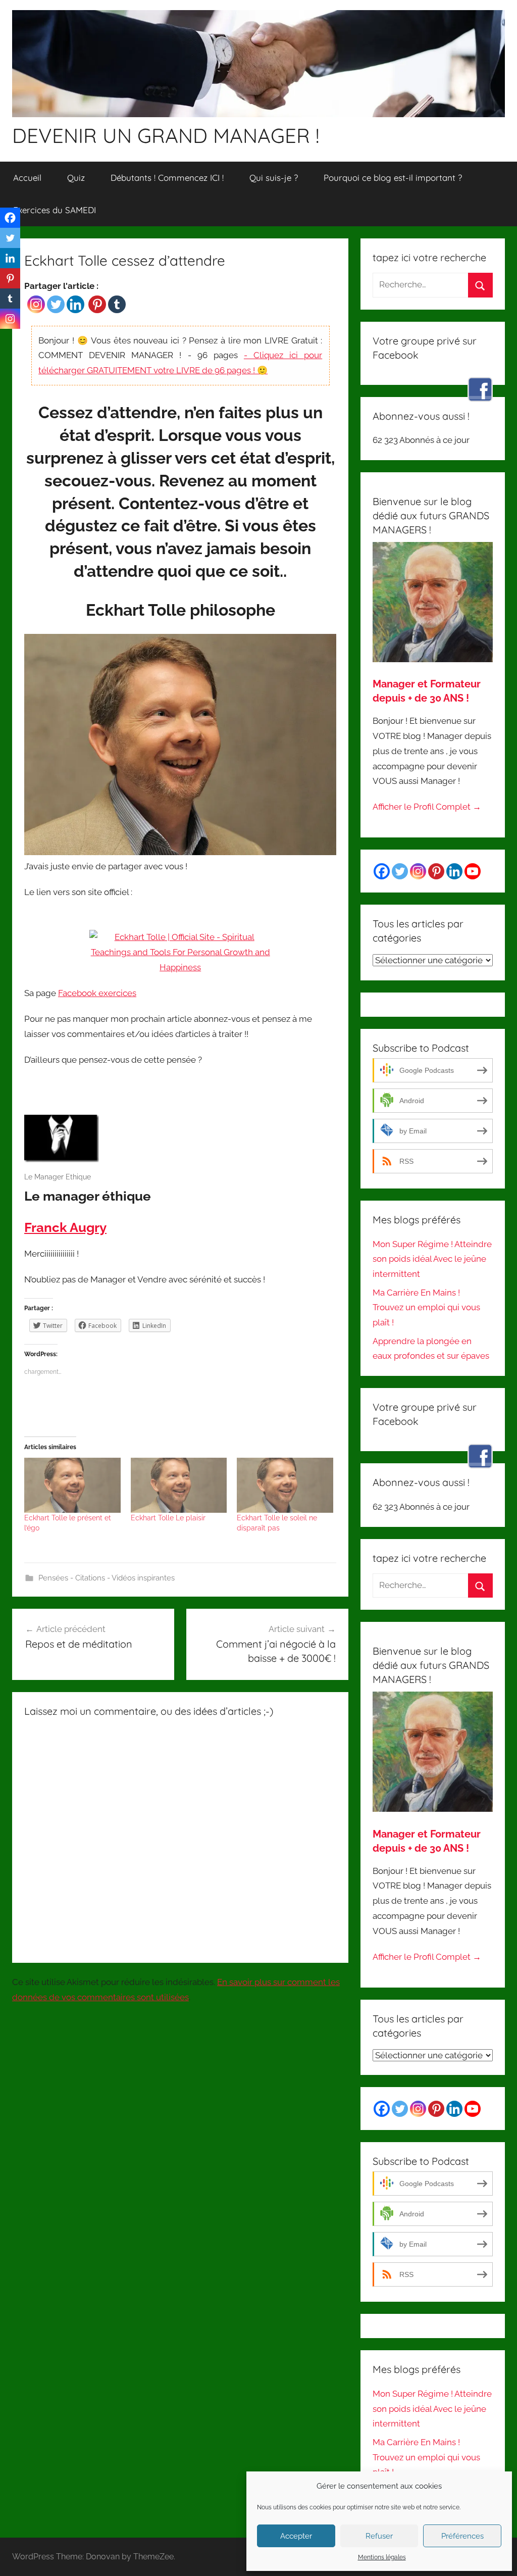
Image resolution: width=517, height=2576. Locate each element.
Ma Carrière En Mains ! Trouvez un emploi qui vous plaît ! (426, 1308)
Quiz (76, 178)
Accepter (296, 2536)
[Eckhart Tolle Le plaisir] (179, 1485)
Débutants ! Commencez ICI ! (167, 178)
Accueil (27, 178)
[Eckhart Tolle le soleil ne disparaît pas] (285, 1485)
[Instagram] (36, 304)
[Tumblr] (117, 304)
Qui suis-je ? (274, 178)
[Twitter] (56, 304)
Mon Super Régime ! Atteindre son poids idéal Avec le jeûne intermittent (432, 1259)
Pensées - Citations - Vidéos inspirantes (107, 1578)
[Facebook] (10, 218)
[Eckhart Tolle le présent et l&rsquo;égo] (72, 1485)
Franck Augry (65, 1227)
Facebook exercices (97, 993)
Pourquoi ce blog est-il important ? (393, 178)
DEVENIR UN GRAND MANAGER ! (166, 135)
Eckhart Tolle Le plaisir (168, 1518)
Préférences (462, 2536)
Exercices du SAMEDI (55, 210)
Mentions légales (382, 2557)
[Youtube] (473, 871)
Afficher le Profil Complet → (427, 807)
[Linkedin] (75, 304)
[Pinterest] (97, 304)
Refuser (379, 2536)
